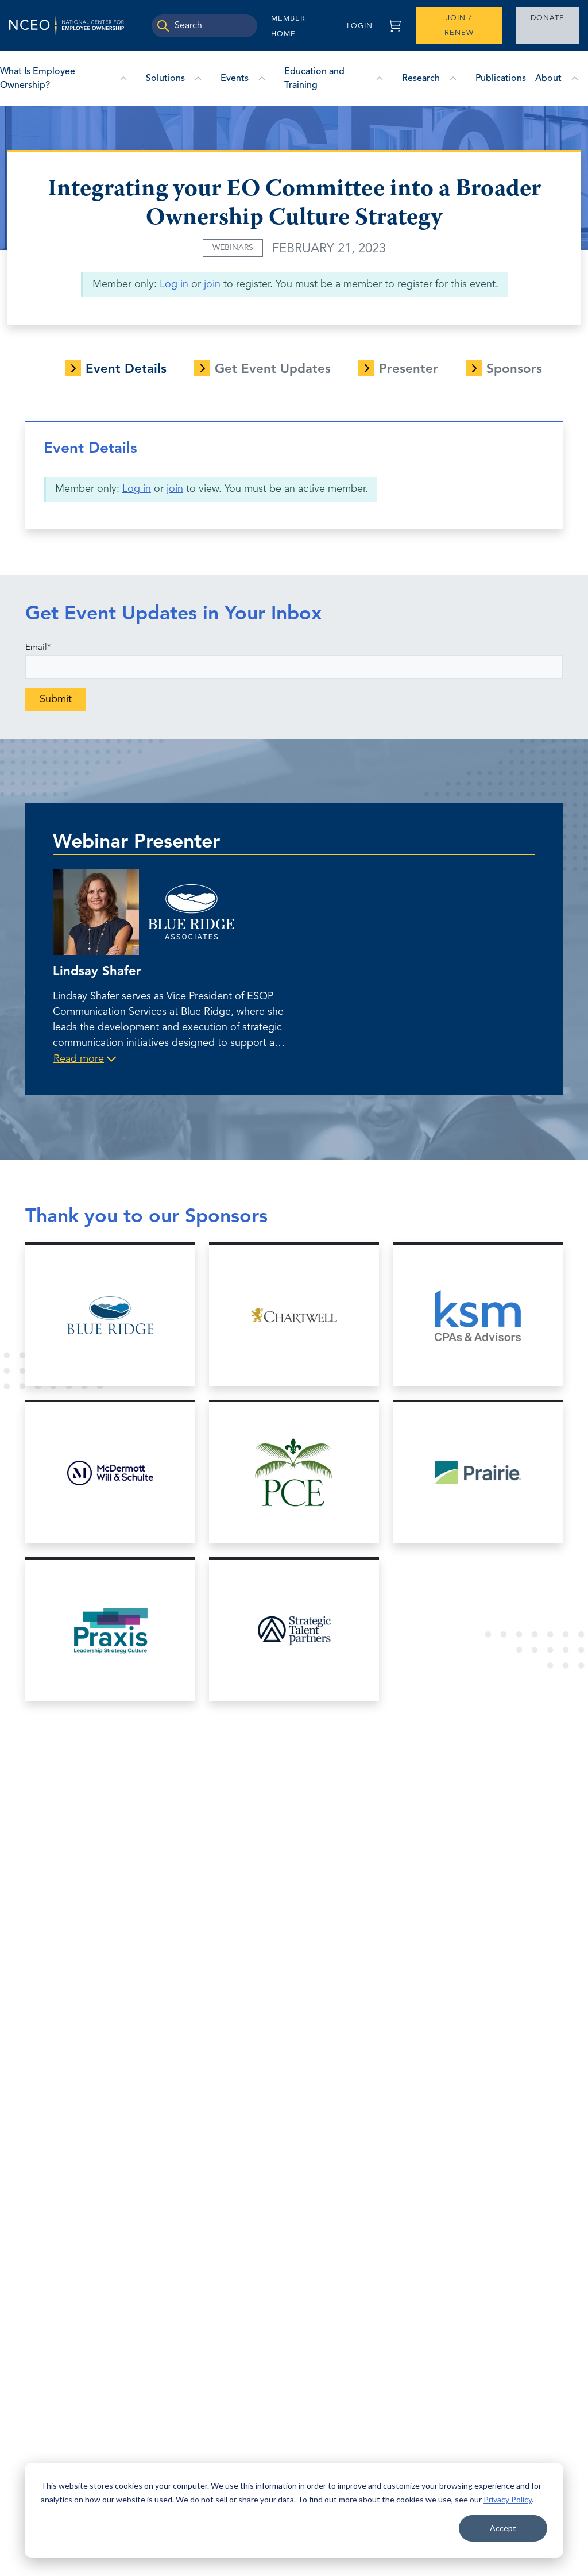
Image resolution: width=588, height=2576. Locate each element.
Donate (548, 18)
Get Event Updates (273, 369)
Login (360, 26)
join (212, 284)
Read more (79, 1059)
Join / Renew (459, 26)
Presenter (409, 369)
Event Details (126, 369)
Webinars (233, 248)
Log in (174, 284)
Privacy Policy (508, 2499)
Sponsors (514, 369)
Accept (503, 2528)
